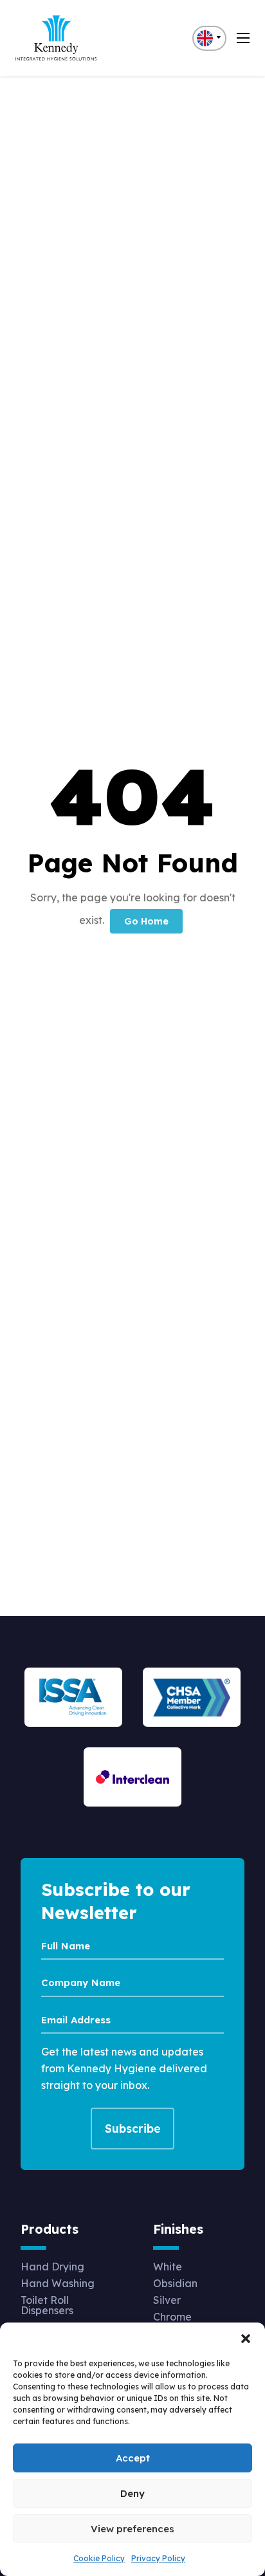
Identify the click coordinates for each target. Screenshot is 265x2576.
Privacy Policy (158, 2558)
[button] (246, 2339)
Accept (133, 2458)
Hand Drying (52, 2267)
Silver (167, 2300)
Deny (132, 2493)
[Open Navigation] (243, 38)
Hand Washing (58, 2283)
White (168, 2267)
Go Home (146, 921)
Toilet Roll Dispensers (47, 2305)
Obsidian (175, 2283)
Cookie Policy (99, 2558)
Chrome (172, 2317)
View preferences (132, 2529)
